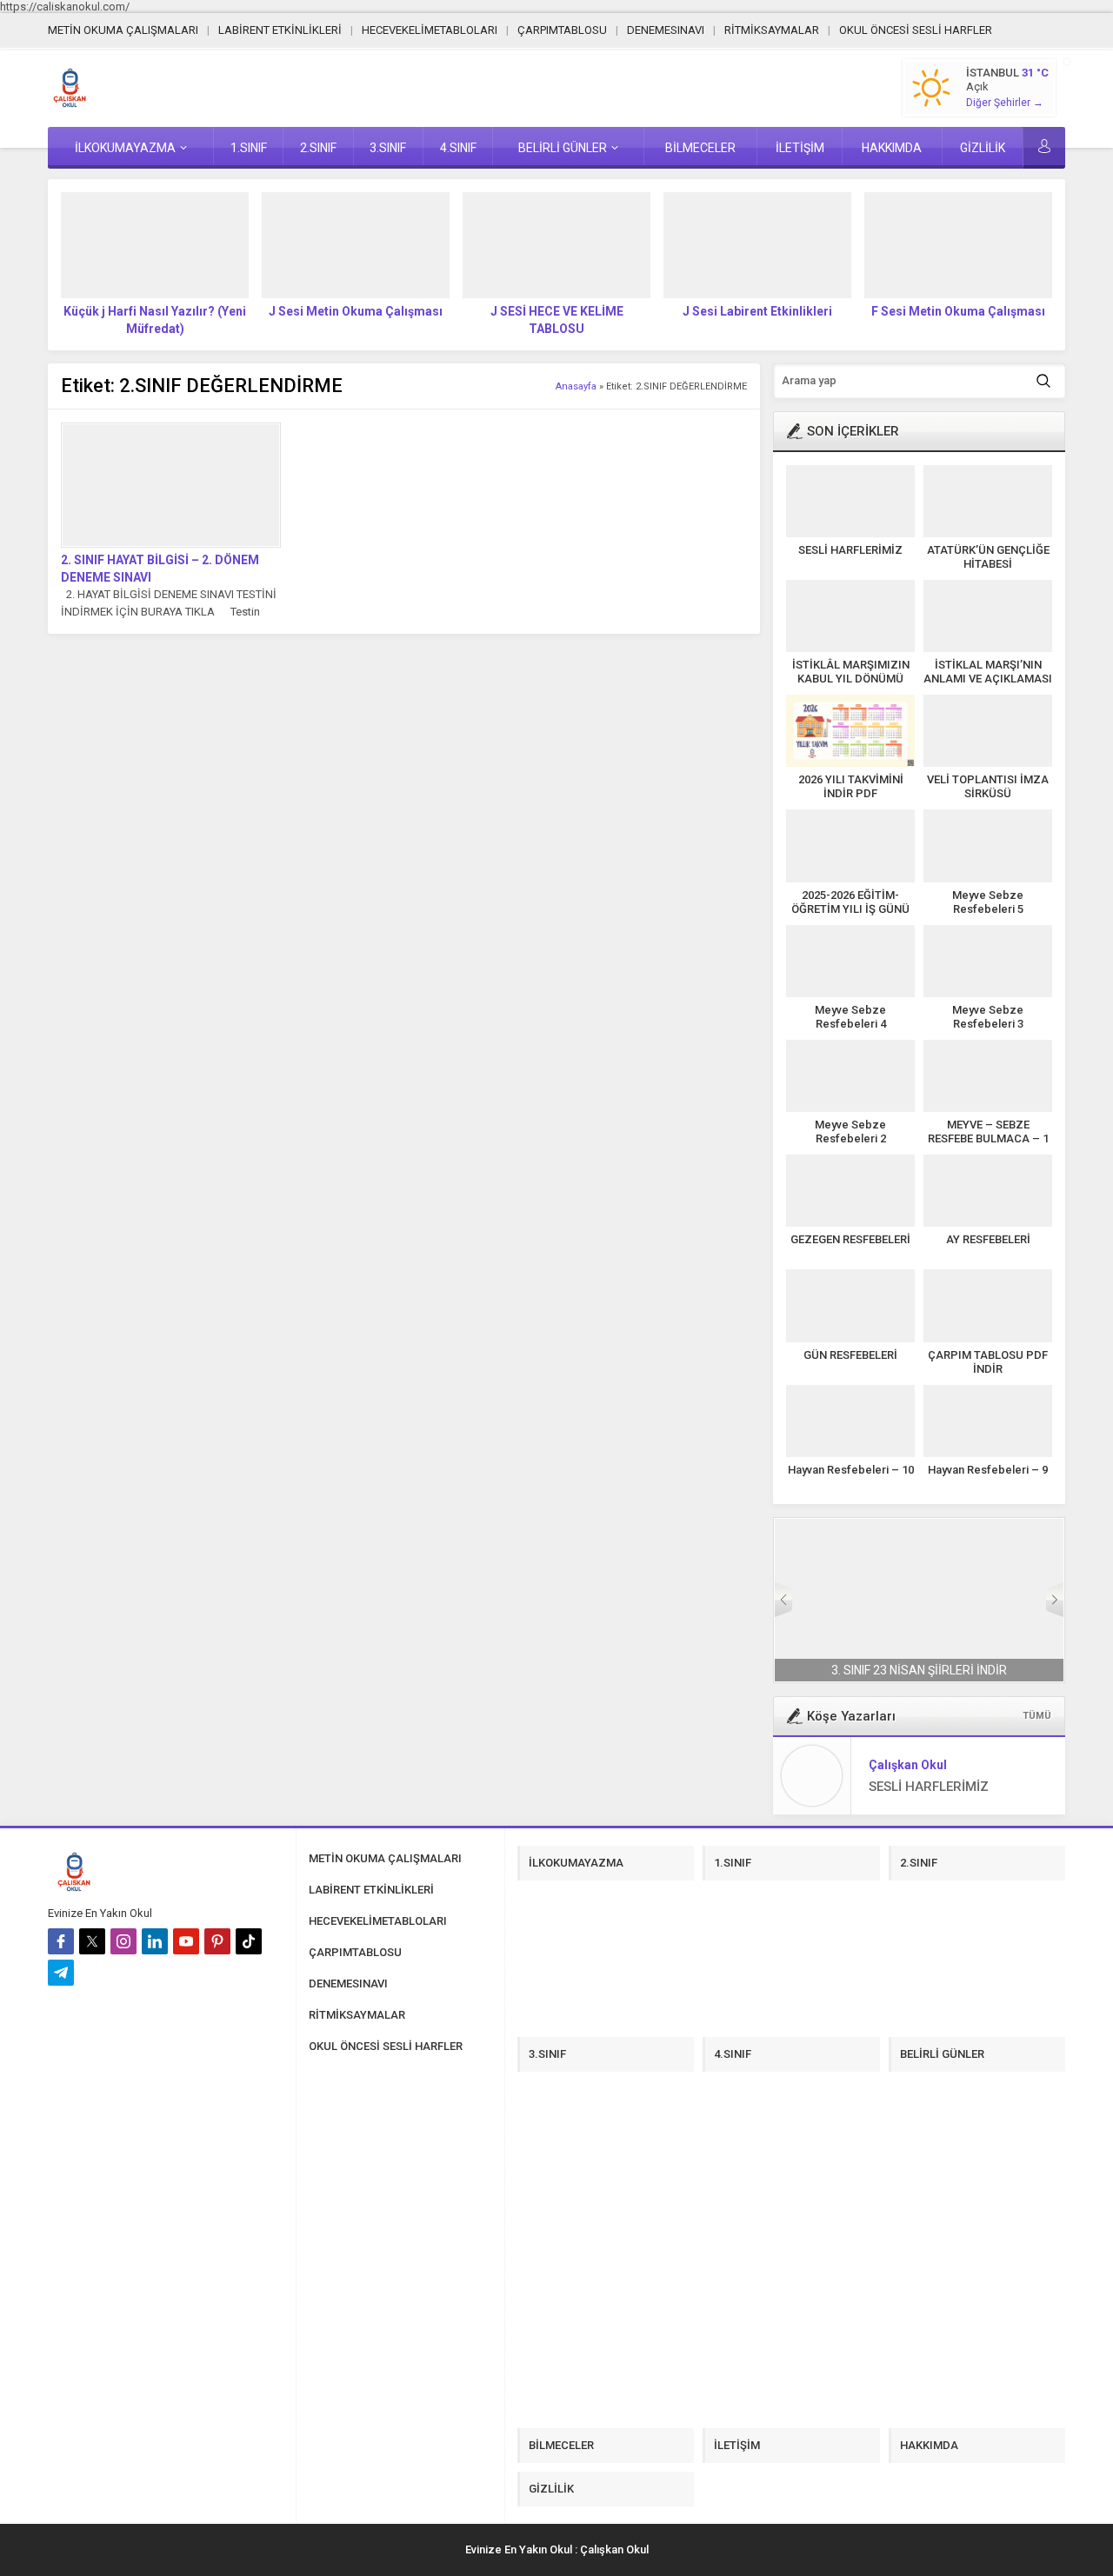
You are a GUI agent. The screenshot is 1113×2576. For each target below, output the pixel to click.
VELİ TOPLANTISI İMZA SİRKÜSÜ (988, 786)
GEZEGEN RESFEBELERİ (850, 1239)
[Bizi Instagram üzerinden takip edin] (123, 1941)
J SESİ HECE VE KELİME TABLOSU (557, 320)
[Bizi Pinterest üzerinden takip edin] (217, 1941)
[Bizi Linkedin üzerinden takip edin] (155, 1941)
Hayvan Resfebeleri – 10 (851, 1470)
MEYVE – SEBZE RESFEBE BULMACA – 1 (988, 1132)
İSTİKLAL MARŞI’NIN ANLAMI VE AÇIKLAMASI (988, 672)
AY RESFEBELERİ (988, 1239)
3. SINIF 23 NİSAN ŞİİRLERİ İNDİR (919, 1670)
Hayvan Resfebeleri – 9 (988, 1470)
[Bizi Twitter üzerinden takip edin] (92, 1941)
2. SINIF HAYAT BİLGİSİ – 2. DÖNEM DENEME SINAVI (160, 569)
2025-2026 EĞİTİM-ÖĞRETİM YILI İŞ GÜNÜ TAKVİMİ (850, 909)
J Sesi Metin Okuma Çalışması (356, 311)
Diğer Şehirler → (1005, 103)
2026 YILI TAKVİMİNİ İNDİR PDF (851, 786)
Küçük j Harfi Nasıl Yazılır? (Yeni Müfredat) (155, 320)
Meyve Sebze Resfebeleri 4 (850, 1017)
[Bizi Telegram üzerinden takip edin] (61, 1973)
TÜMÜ (1037, 1716)
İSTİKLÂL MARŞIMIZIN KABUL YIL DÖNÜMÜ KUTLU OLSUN (851, 679)
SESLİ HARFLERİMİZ (850, 550)
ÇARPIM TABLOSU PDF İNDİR (988, 1362)
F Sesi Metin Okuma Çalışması (958, 311)
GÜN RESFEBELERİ (850, 1355)
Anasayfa (576, 386)
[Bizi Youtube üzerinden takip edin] (186, 1941)
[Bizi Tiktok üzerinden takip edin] (249, 1941)
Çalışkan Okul (908, 1765)
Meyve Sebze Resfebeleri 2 (850, 1132)
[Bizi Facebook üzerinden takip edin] (61, 1941)
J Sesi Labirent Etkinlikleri (757, 311)
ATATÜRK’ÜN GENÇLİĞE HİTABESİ (988, 557)
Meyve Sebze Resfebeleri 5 (988, 902)
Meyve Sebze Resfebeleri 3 (988, 1017)
